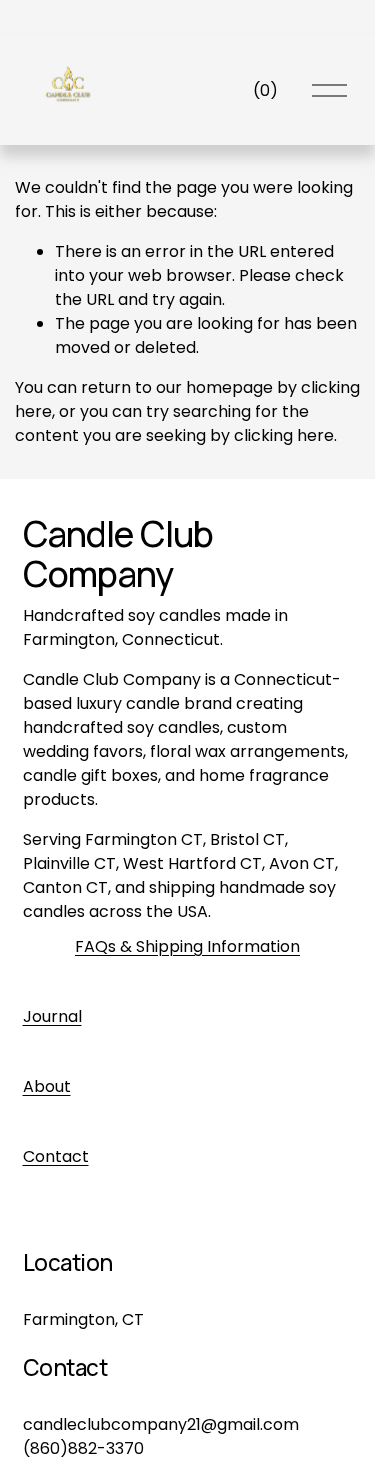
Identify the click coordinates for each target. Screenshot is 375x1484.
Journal (52, 1016)
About (47, 1086)
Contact (56, 1156)
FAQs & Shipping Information (187, 946)
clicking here (284, 435)
